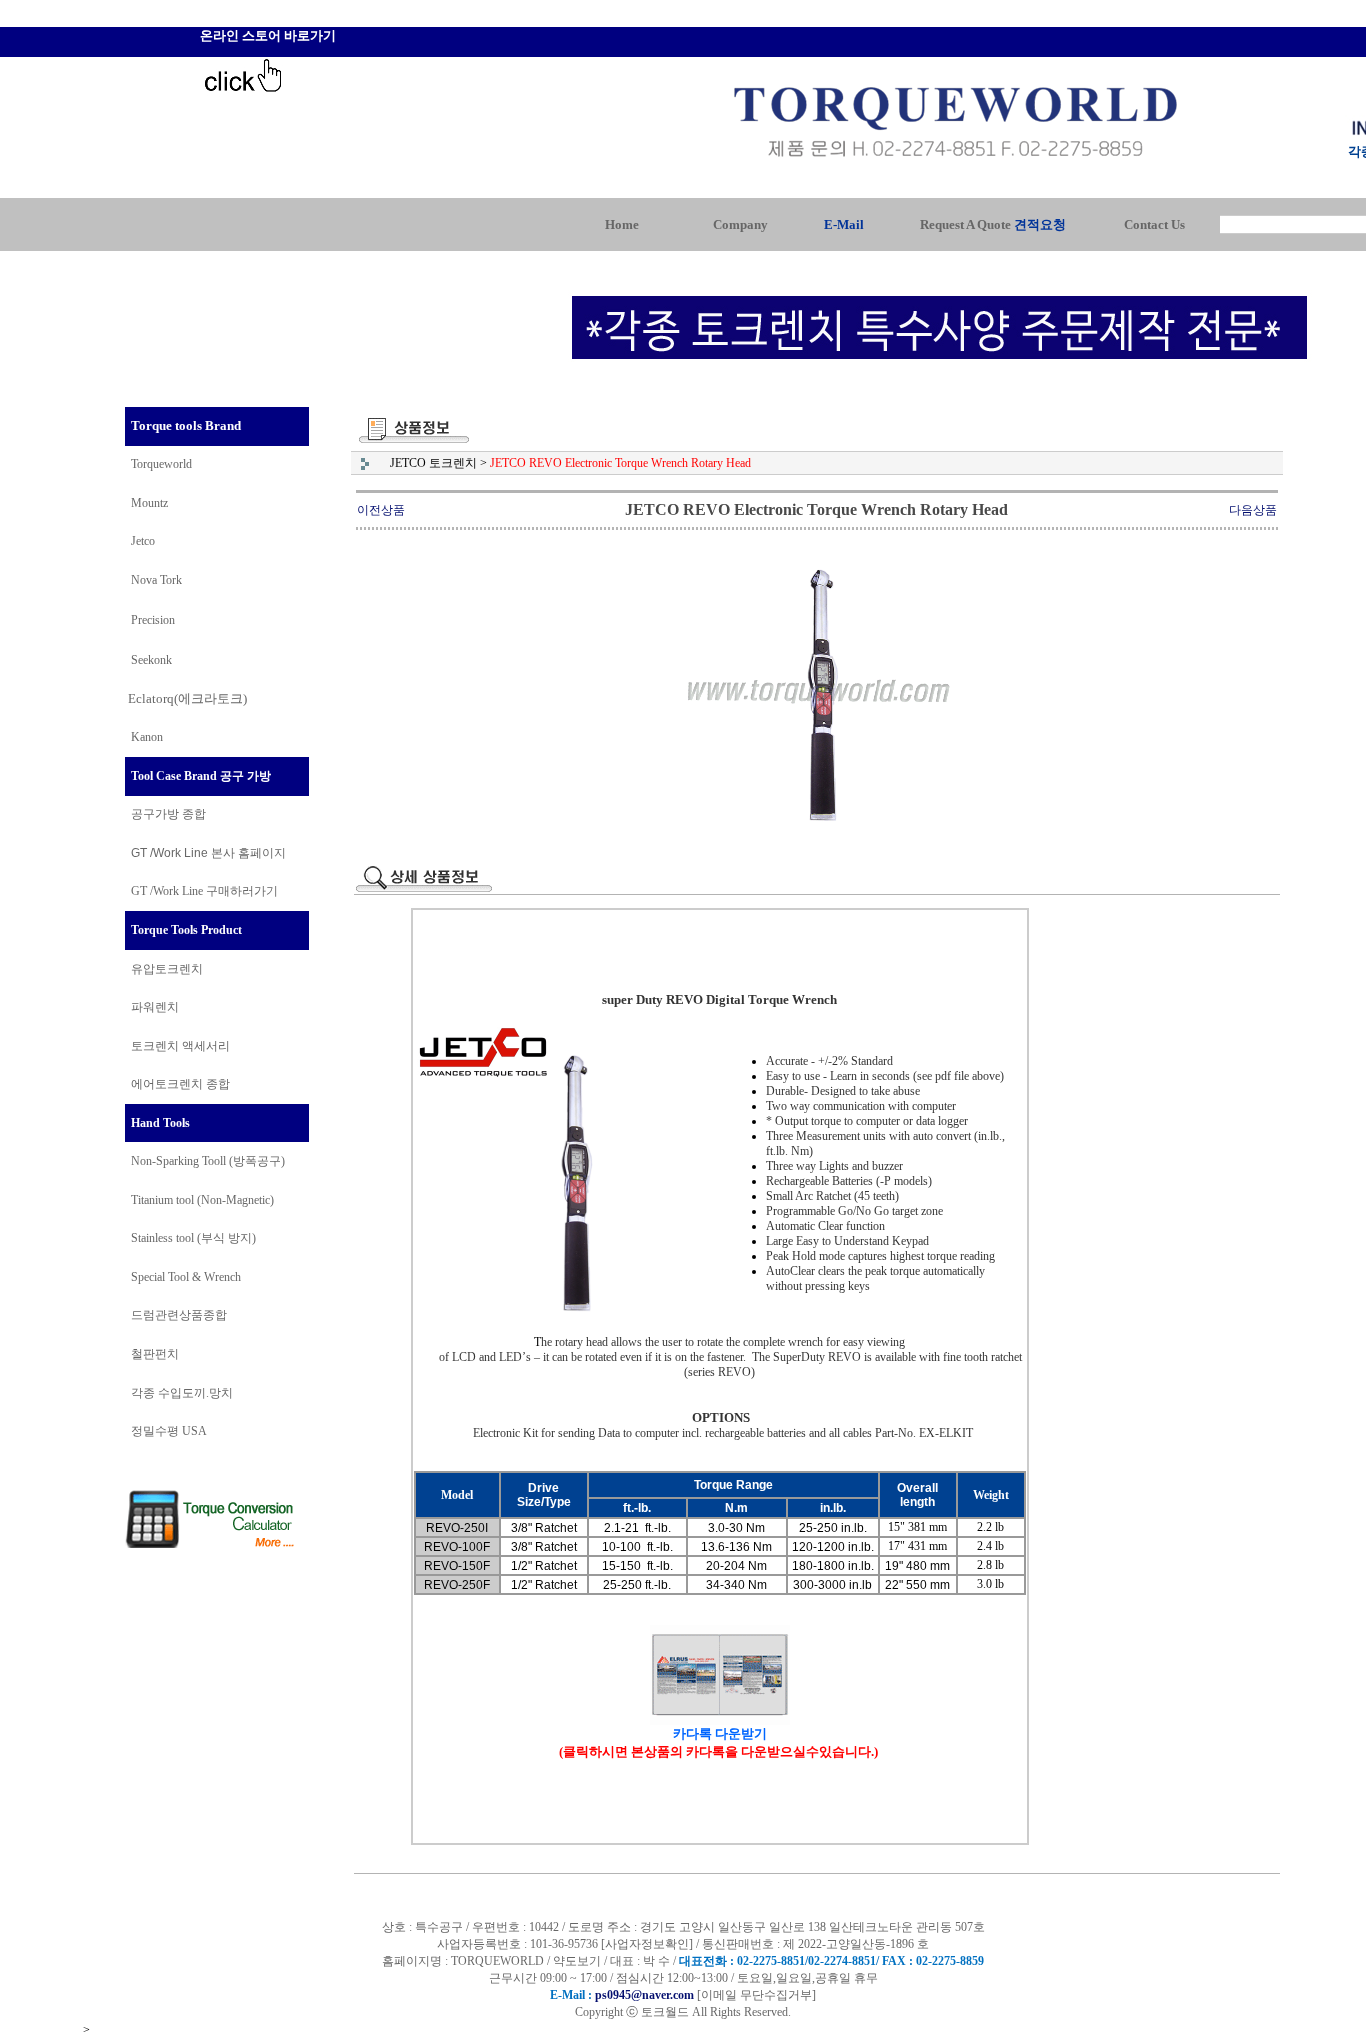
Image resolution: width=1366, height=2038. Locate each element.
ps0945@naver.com (644, 1995)
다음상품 (1253, 510)
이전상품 (381, 510)
